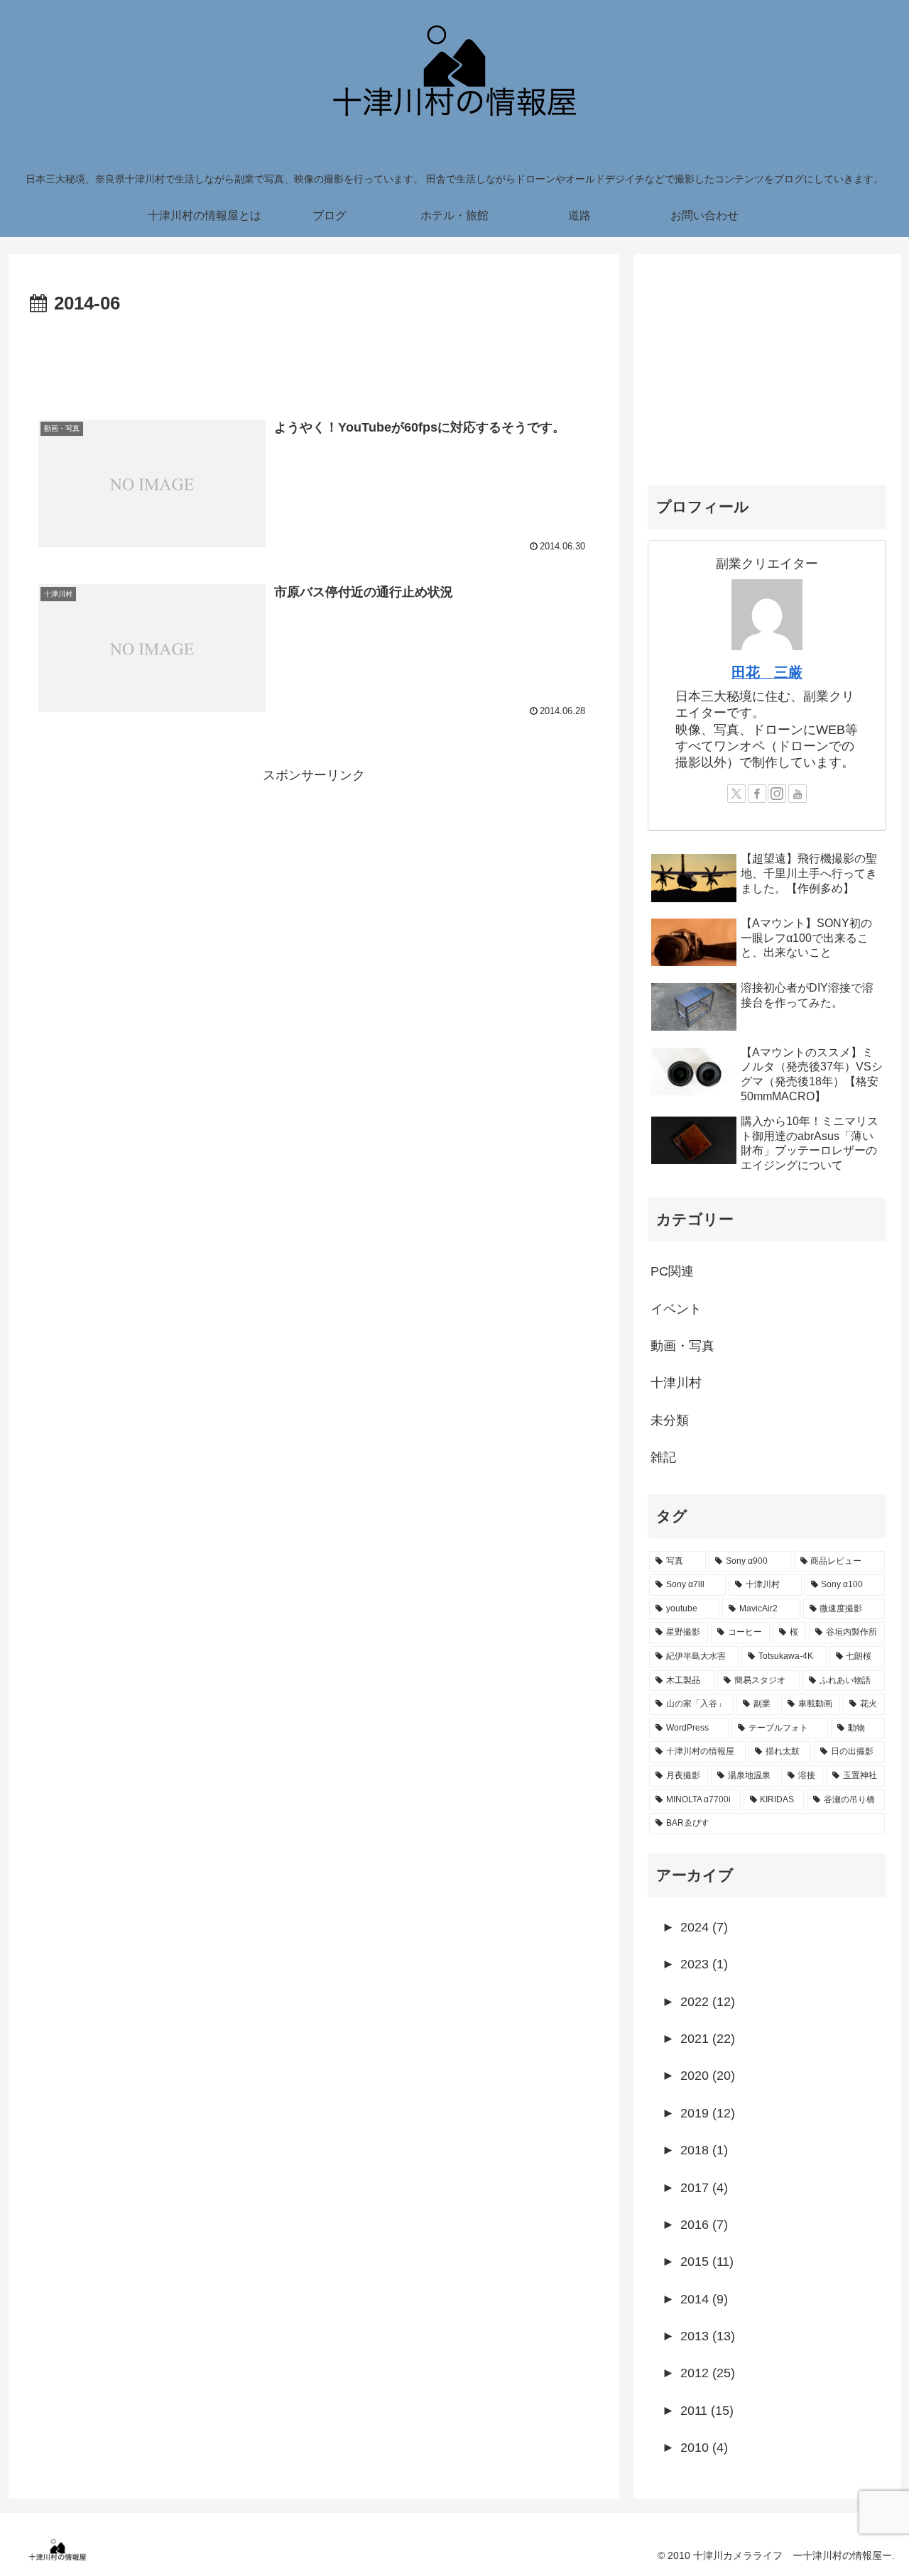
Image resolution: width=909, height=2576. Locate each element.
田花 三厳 (767, 672)
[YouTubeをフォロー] (798, 794)
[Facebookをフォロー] (757, 794)
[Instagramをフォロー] (777, 794)
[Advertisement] (314, 359)
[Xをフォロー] (736, 794)
